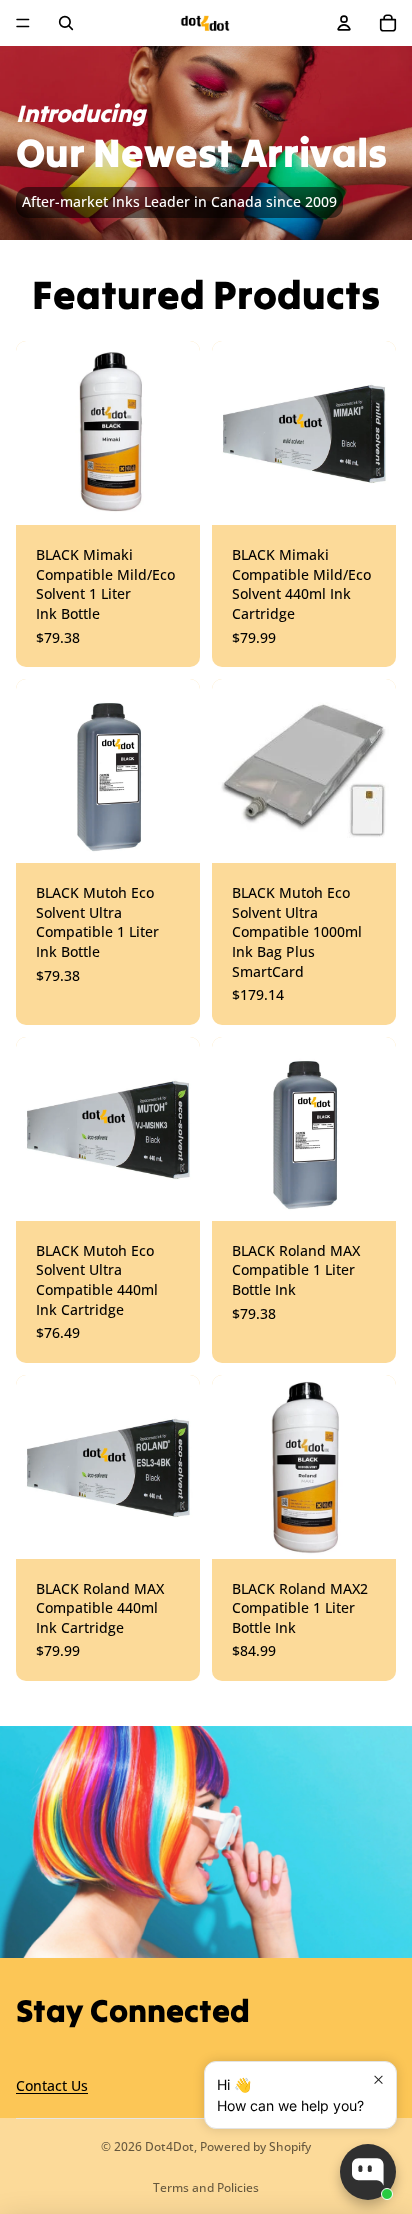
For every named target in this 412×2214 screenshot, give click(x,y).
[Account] (344, 23)
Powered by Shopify (255, 2146)
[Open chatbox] (368, 2172)
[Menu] (23, 23)
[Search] (66, 23)
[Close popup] (378, 2079)
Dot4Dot (169, 2146)
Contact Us (52, 2085)
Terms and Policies (206, 2187)
